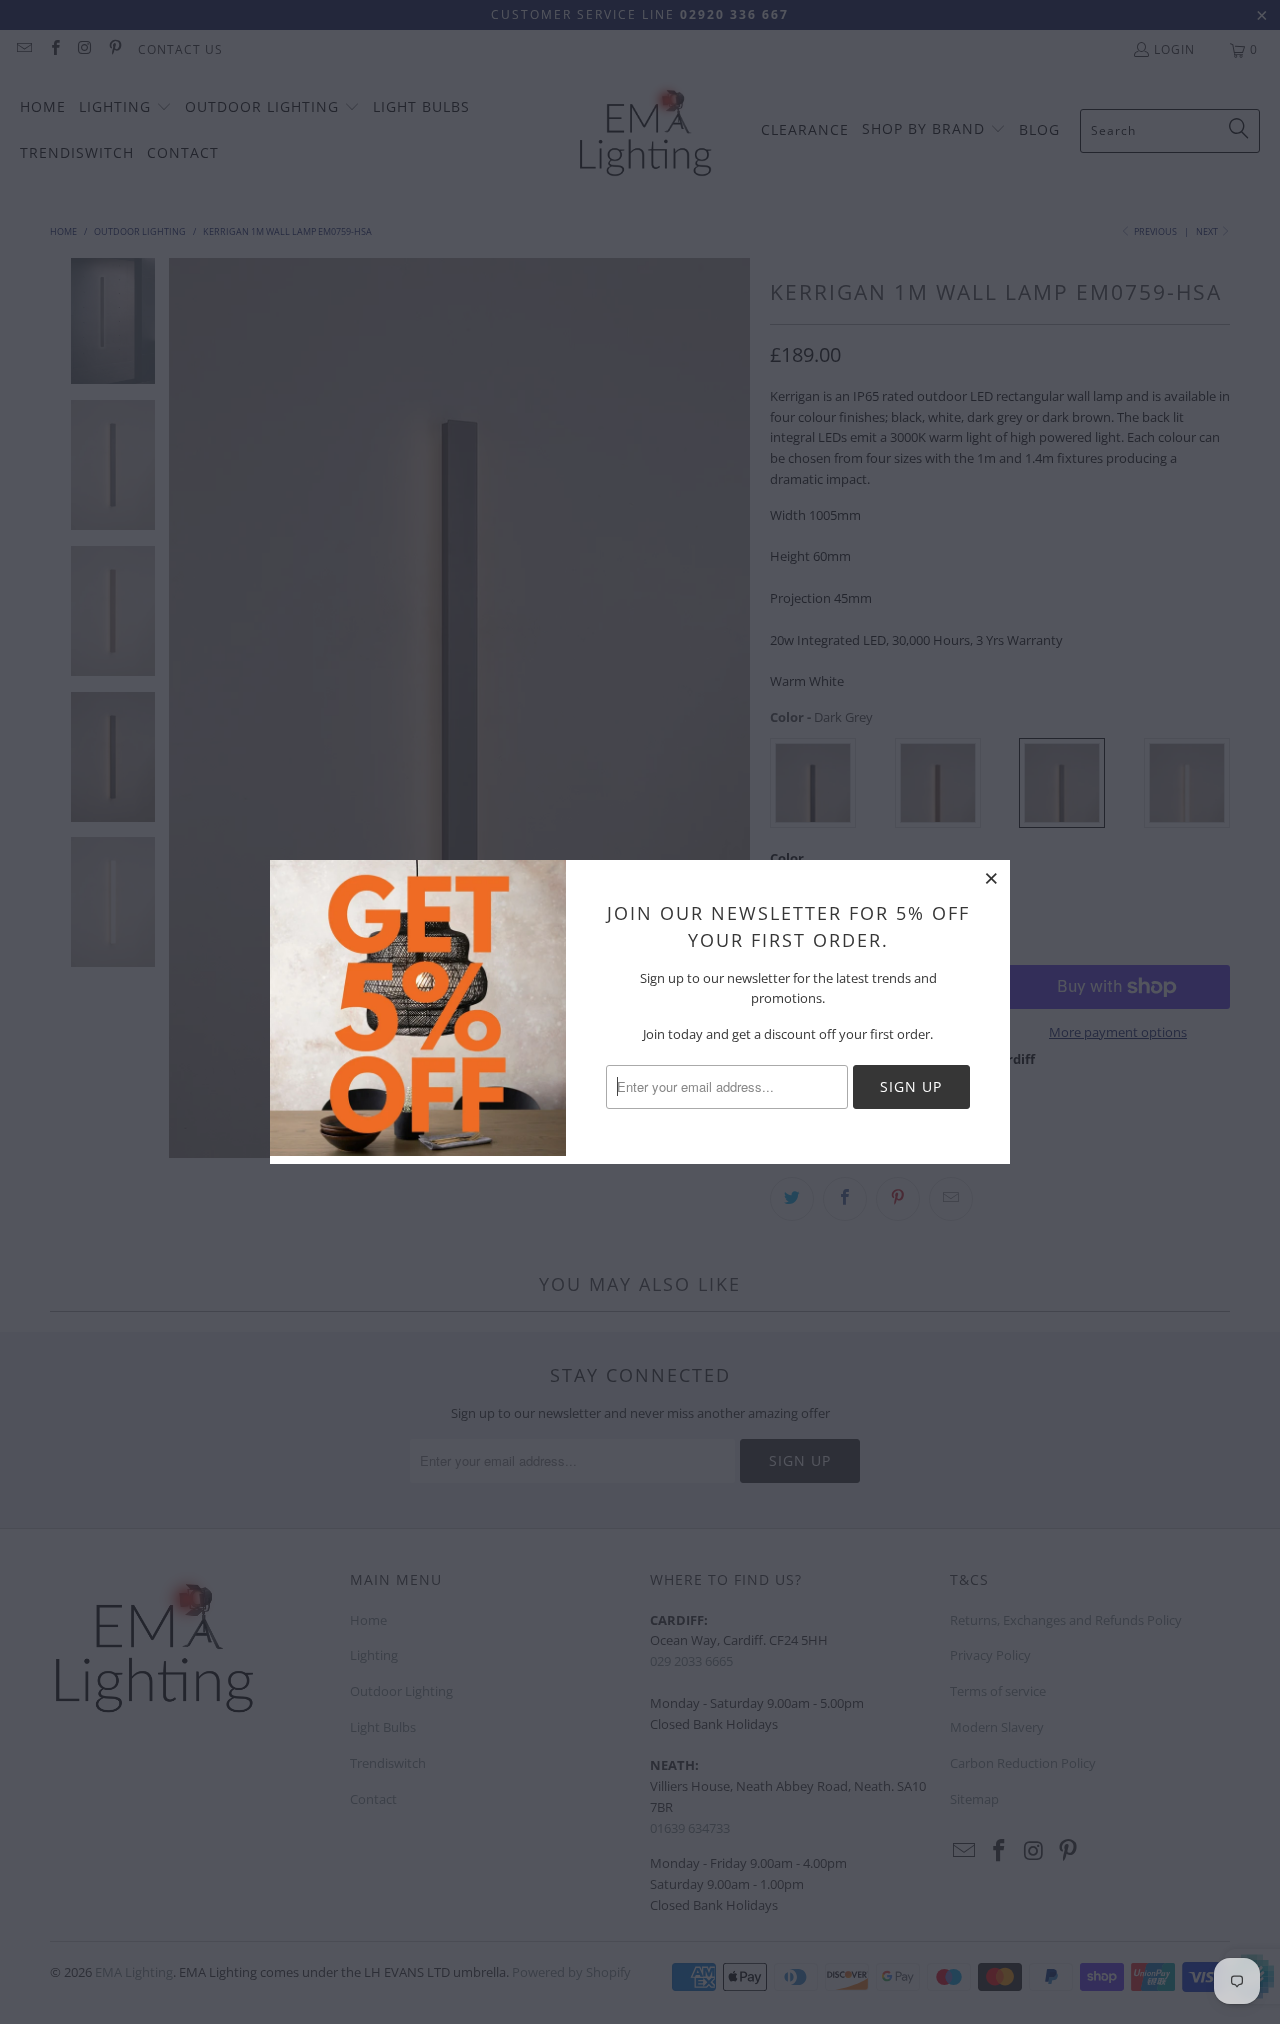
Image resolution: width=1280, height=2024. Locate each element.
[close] (992, 878)
